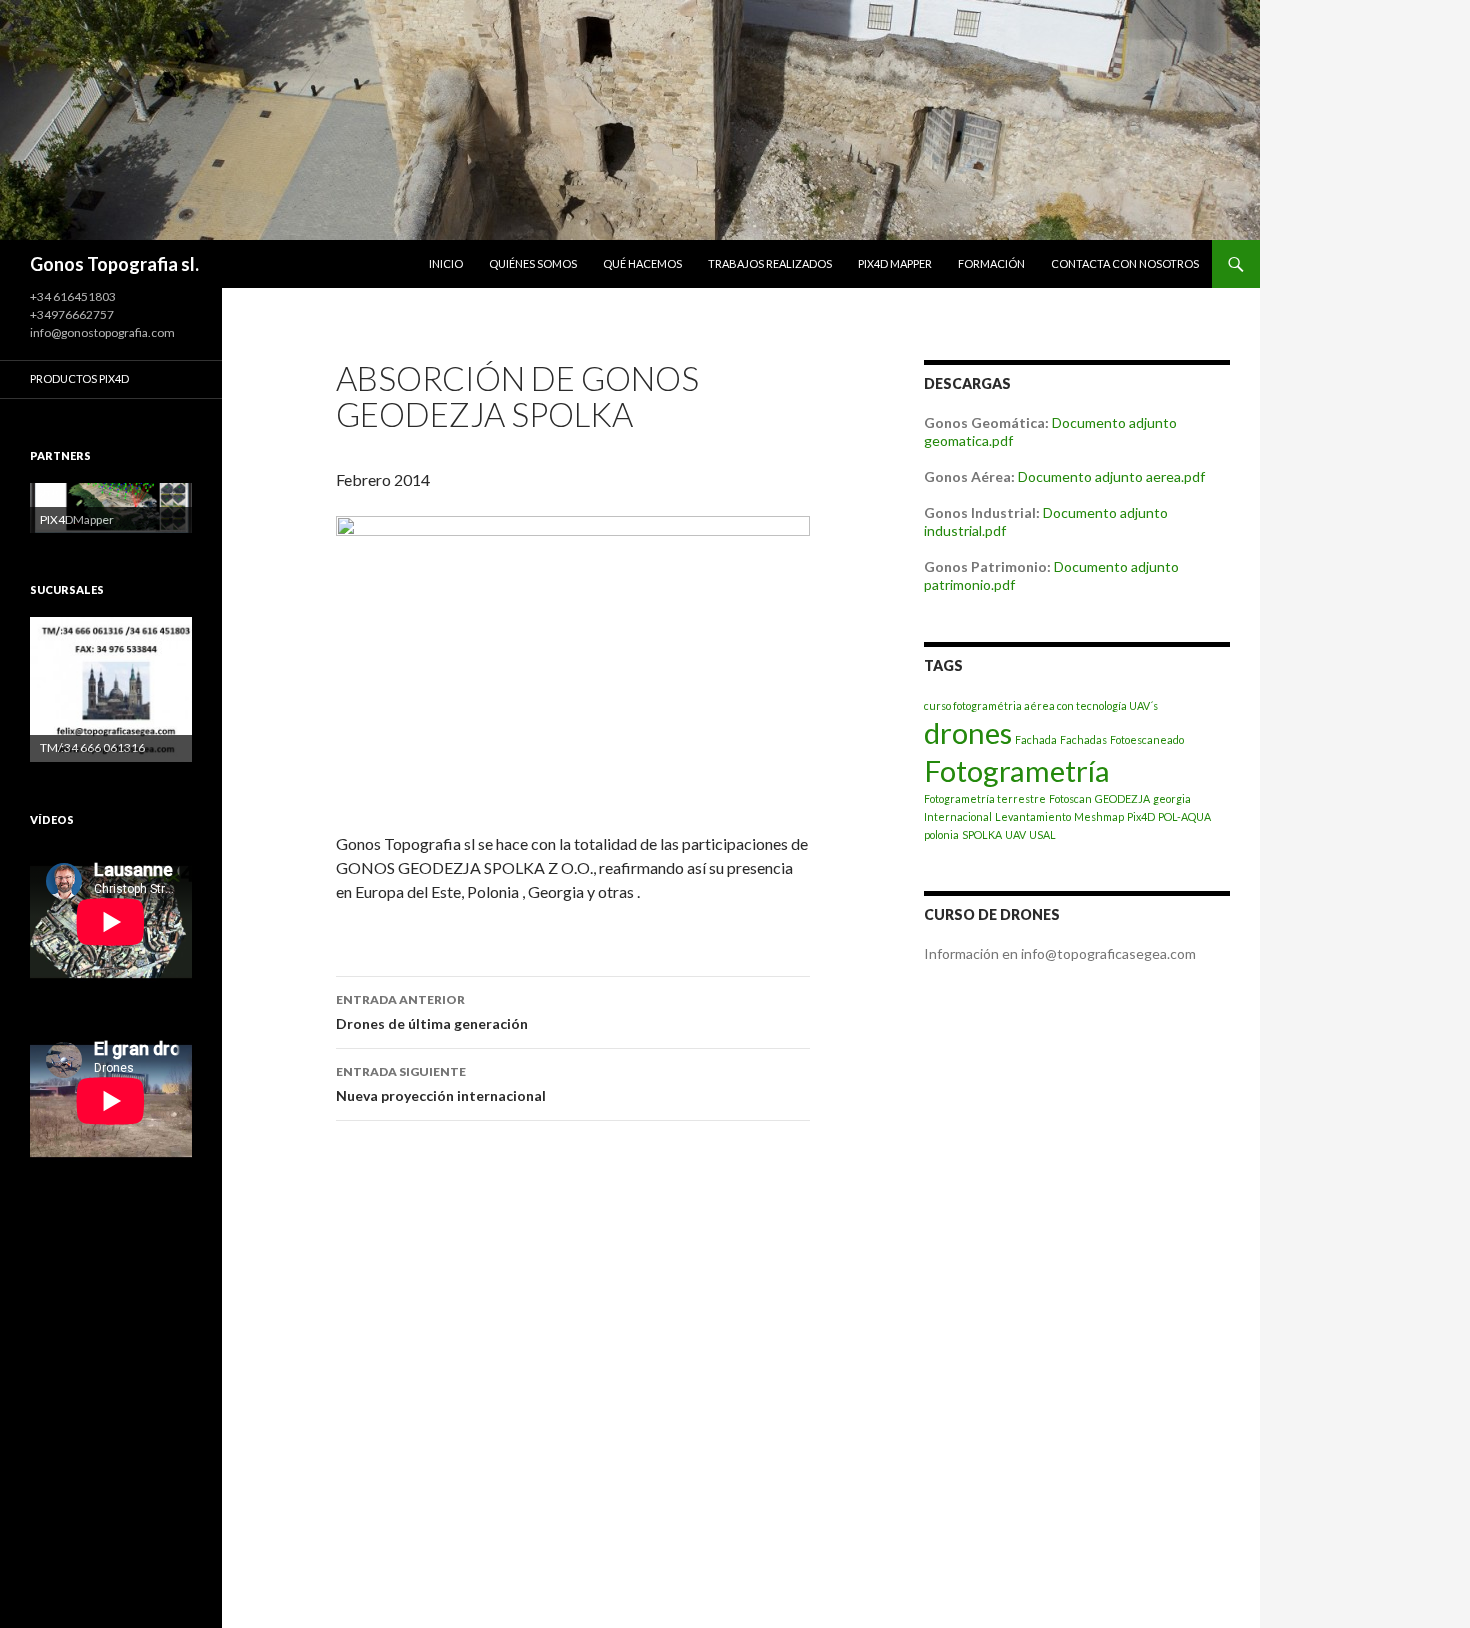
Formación (991, 263)
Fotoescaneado (1147, 739)
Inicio (446, 263)
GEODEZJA (1122, 798)
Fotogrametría (1017, 770)
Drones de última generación (432, 1012)
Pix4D (1141, 816)
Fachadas (1083, 739)
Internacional (958, 816)
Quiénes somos (533, 263)
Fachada (1036, 739)
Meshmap (1099, 816)
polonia (941, 834)
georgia (1172, 798)
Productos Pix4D (79, 378)
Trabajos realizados (770, 263)
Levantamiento (1033, 816)
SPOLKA (982, 834)
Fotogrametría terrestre (985, 798)
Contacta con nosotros (1125, 263)
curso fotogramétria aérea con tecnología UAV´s (1041, 705)
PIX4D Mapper (895, 263)
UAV (1015, 834)
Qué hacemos (642, 263)
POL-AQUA (1184, 816)
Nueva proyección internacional (441, 1084)
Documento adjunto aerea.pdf (1111, 476)
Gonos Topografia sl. (114, 264)
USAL (1042, 834)
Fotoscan (1070, 798)
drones (968, 732)
